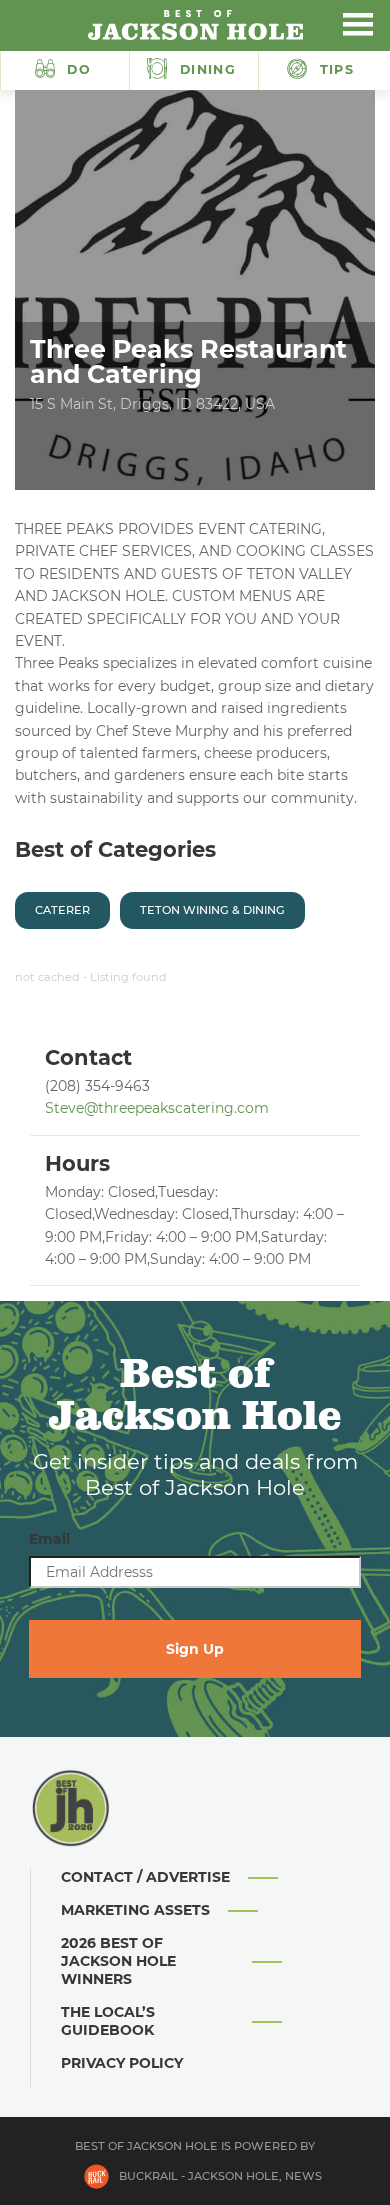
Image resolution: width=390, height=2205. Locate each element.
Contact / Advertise (145, 1877)
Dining (205, 69)
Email (49, 1539)
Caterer (62, 910)
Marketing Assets (135, 1910)
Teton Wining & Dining (212, 910)
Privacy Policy (122, 2063)
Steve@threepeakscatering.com (157, 1108)
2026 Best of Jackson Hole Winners (118, 1961)
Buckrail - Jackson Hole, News (220, 2176)
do (79, 69)
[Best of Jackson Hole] (195, 25)
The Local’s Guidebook (108, 2021)
